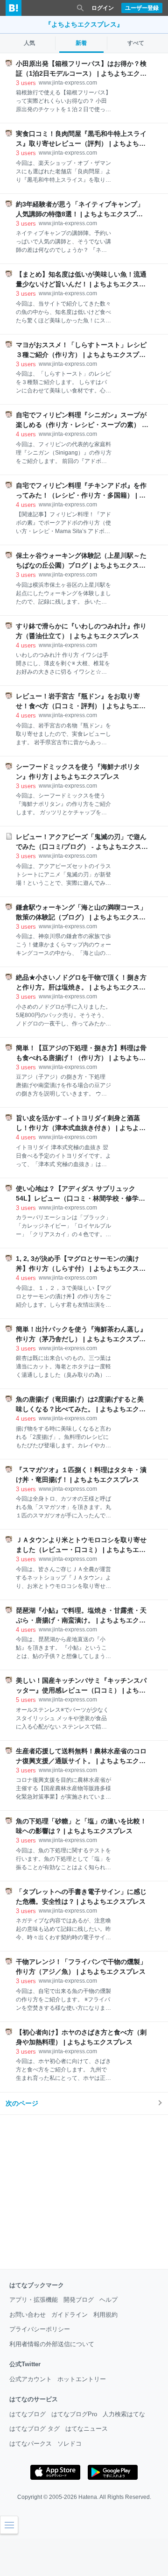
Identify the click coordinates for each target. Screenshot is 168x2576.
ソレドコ (70, 2444)
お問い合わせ (28, 2315)
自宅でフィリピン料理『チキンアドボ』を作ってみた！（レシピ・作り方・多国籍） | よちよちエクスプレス (81, 491)
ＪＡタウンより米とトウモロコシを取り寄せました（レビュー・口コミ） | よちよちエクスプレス (81, 1545)
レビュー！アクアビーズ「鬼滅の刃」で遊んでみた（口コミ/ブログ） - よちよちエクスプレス (82, 842)
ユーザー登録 (142, 8)
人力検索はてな (124, 2414)
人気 (29, 43)
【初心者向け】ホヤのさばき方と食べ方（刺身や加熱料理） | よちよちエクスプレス (81, 2037)
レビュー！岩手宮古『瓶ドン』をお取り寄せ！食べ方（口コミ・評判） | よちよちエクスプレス (81, 702)
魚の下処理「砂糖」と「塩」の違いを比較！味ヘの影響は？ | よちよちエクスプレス (81, 1826)
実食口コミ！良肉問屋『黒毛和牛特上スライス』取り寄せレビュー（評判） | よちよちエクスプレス (81, 139)
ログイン (103, 8)
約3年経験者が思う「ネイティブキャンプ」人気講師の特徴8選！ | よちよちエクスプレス (80, 210)
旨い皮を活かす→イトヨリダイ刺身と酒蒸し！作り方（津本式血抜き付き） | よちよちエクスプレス (81, 1124)
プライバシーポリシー (40, 2329)
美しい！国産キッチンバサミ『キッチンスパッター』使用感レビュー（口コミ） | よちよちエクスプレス (81, 1686)
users (26, 83)
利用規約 (105, 2315)
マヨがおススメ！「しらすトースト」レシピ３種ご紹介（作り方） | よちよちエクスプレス (81, 350)
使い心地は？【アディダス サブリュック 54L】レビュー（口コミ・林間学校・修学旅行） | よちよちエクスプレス (80, 1194)
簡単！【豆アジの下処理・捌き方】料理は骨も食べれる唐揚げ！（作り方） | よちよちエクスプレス (81, 1053)
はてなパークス (31, 2444)
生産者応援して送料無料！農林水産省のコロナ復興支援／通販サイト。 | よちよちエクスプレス (81, 1757)
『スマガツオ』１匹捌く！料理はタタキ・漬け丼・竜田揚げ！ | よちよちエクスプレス (81, 1475)
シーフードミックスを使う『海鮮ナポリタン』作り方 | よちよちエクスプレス (78, 772)
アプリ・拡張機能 (34, 2300)
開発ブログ (79, 2300)
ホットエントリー (82, 2379)
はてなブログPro (74, 2414)
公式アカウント (31, 2379)
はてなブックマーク (37, 2285)
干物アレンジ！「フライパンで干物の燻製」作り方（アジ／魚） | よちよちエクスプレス (81, 1967)
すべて (136, 43)
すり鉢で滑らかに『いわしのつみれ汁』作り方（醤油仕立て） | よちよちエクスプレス (81, 631)
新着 (81, 43)
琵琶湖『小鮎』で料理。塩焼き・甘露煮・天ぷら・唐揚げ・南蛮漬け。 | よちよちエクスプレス (81, 1616)
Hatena (88, 2497)
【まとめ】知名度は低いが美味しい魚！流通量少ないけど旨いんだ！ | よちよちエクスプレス (81, 280)
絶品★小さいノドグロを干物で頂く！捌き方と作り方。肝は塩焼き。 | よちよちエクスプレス (81, 983)
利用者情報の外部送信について (52, 2344)
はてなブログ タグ (35, 2429)
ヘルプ (108, 2300)
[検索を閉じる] (80, 8)
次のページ (22, 2103)
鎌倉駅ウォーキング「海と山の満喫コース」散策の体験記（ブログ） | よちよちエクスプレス (81, 913)
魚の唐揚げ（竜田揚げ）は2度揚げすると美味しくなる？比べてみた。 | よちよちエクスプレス (81, 1405)
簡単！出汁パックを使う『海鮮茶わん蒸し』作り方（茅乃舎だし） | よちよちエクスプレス (81, 1335)
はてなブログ (28, 2414)
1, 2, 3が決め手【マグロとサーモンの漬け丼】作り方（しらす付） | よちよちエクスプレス (81, 1264)
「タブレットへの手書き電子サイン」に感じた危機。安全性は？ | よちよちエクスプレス (81, 1896)
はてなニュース (87, 2429)
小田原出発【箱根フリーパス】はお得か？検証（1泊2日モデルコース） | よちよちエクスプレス (81, 69)
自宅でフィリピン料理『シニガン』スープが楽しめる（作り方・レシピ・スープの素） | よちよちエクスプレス (81, 420)
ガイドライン (70, 2315)
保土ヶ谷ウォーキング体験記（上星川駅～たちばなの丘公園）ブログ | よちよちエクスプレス (81, 561)
